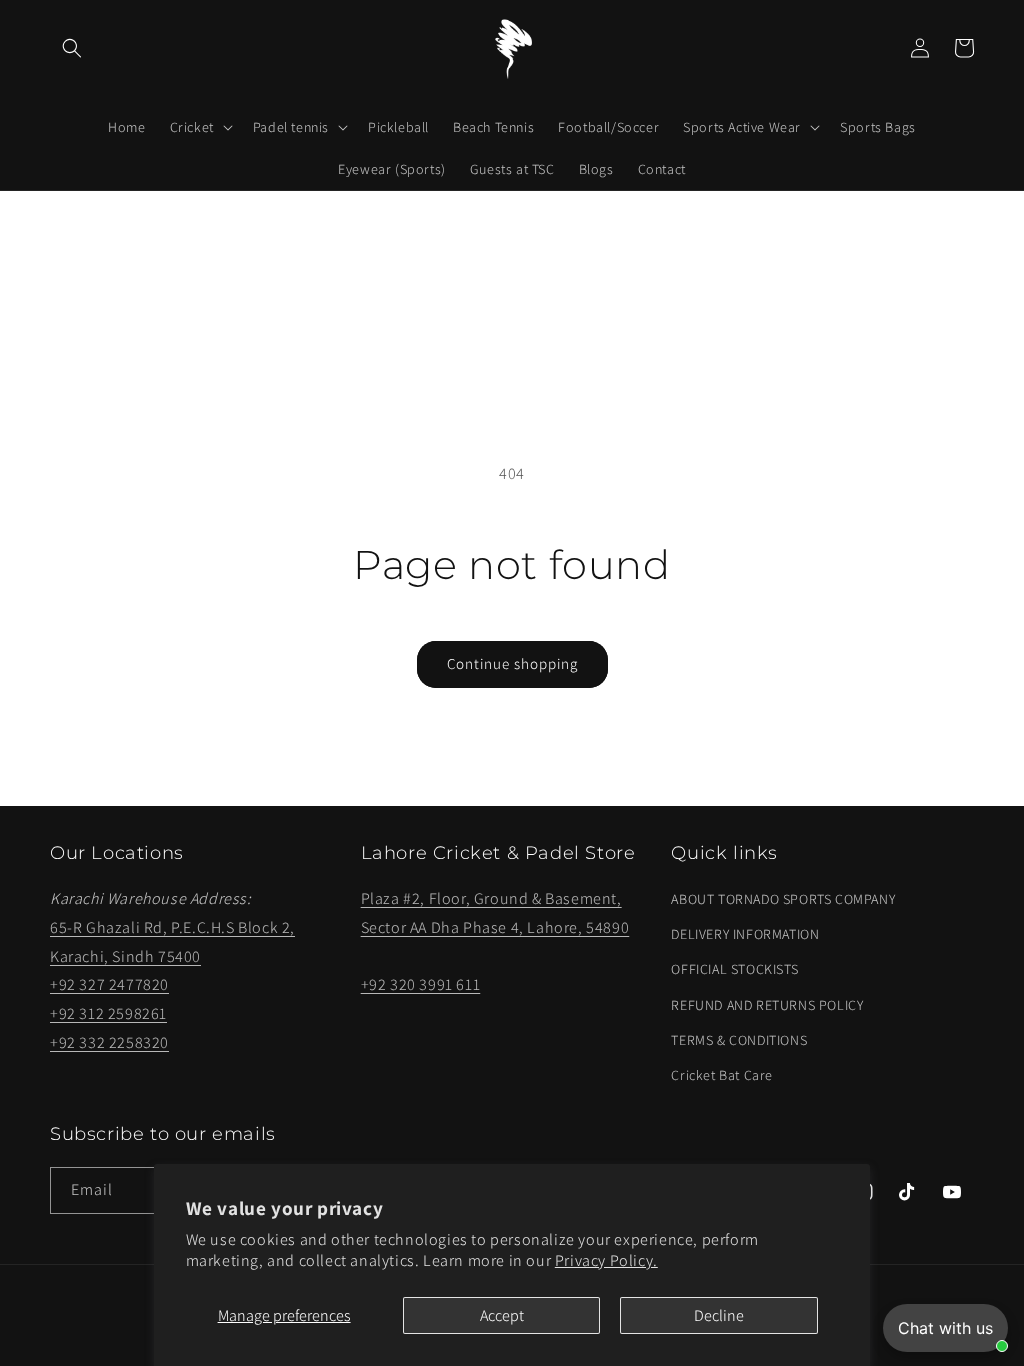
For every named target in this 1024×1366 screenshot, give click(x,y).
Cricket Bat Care (722, 1075)
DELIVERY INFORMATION (745, 934)
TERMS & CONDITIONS (739, 1040)
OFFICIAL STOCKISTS (734, 969)
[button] (72, 48)
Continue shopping (512, 663)
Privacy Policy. (606, 1260)
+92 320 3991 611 (421, 984)
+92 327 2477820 (109, 984)
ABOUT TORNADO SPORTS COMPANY (783, 899)
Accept (502, 1315)
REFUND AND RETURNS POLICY (767, 1005)
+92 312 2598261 (108, 1013)
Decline (719, 1315)
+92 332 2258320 (109, 1042)
